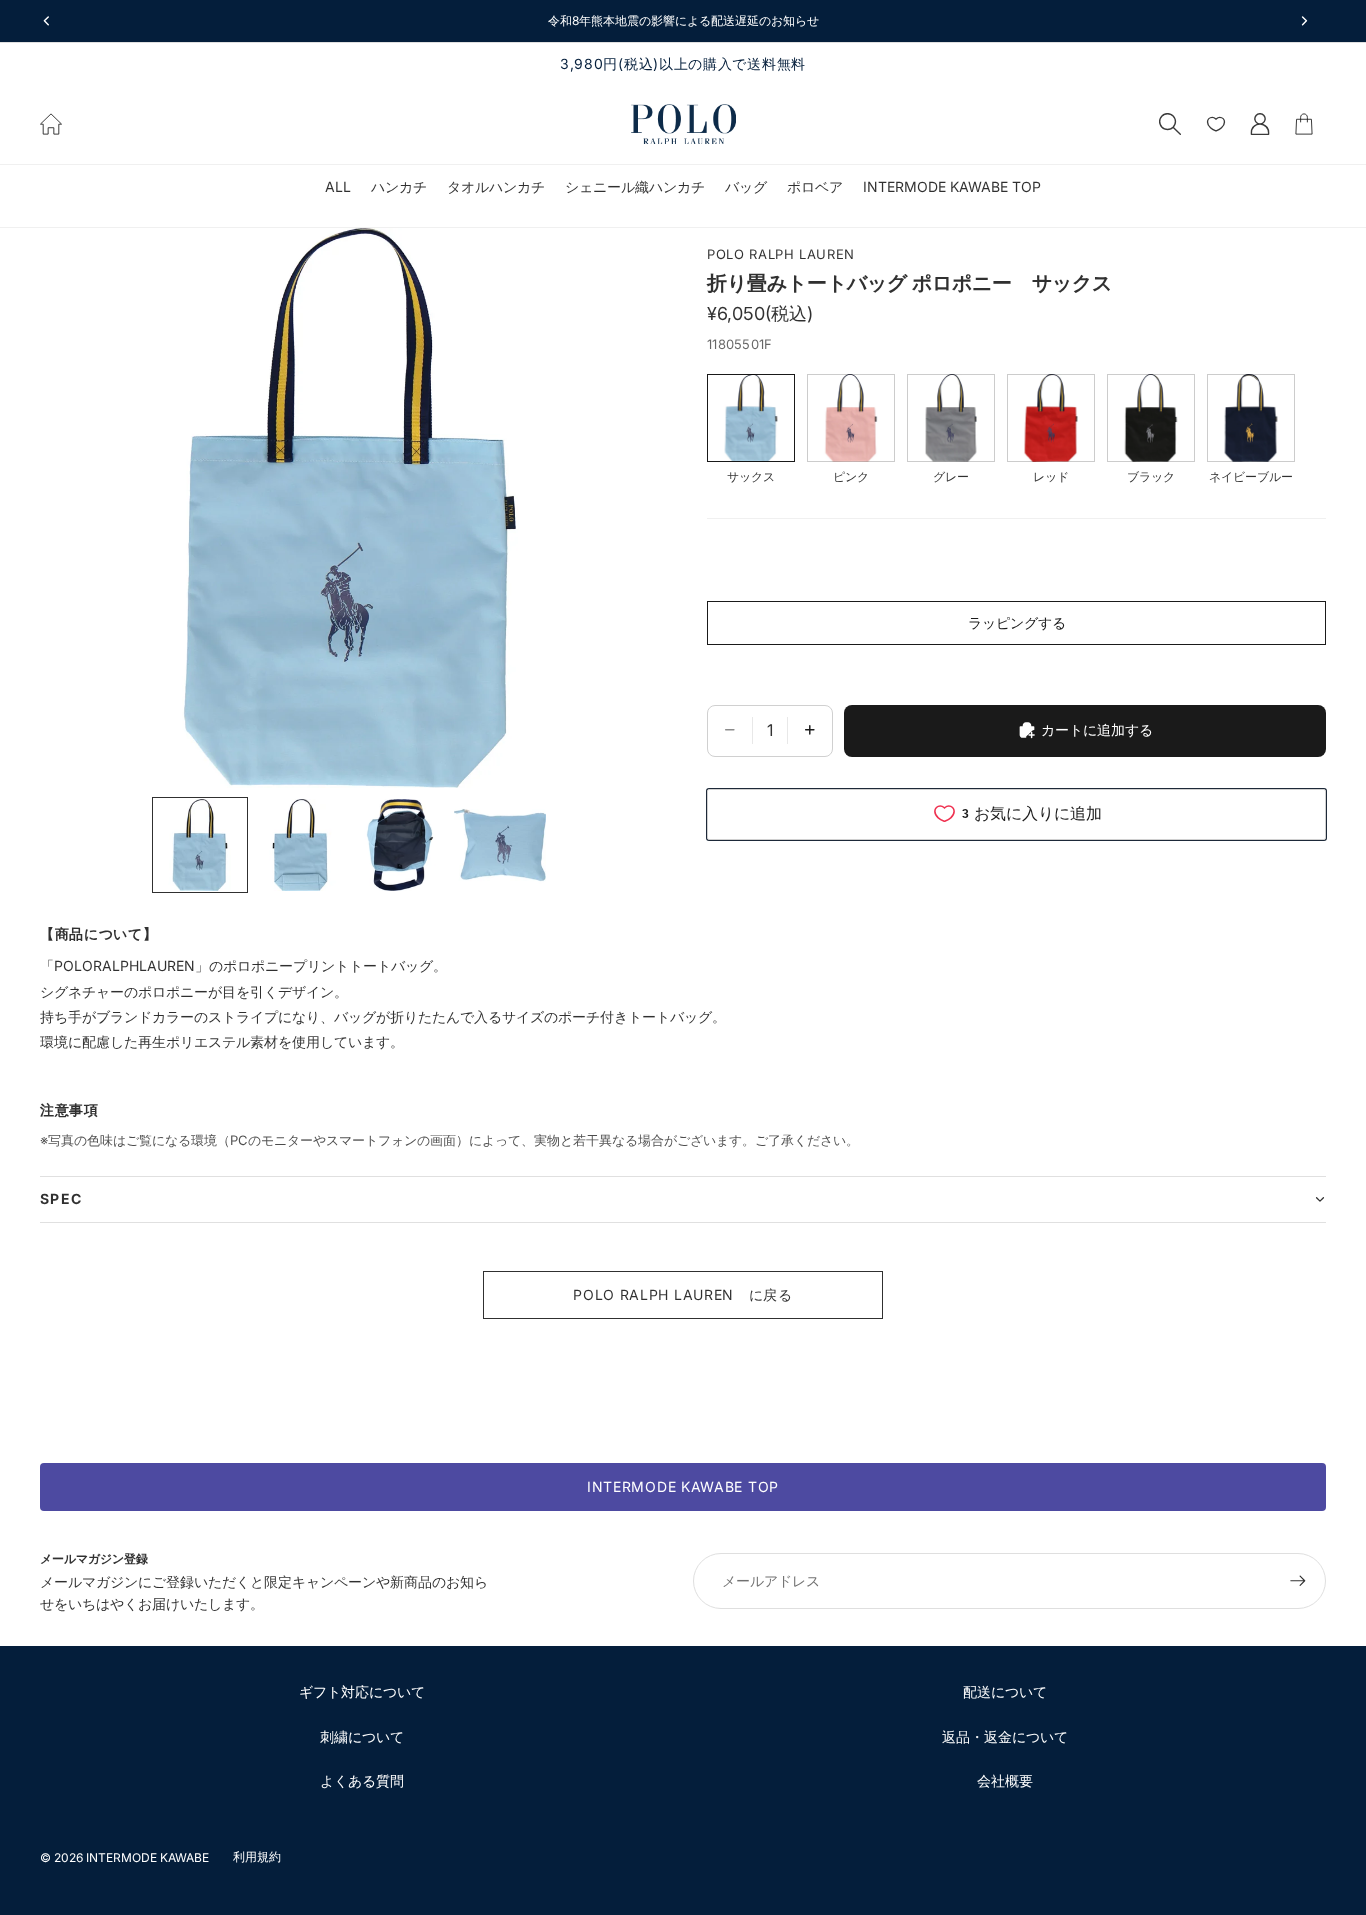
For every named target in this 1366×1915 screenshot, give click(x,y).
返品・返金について (1005, 1736)
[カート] (1304, 124)
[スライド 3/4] (400, 845)
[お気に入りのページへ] (1216, 124)
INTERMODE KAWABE (147, 1857)
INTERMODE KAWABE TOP (683, 1486)
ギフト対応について (362, 1691)
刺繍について (362, 1736)
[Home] (51, 124)
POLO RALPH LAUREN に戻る (683, 1294)
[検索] (1170, 124)
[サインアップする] (1298, 1581)
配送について (1005, 1691)
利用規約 (257, 1856)
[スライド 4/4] (500, 845)
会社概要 (1005, 1780)
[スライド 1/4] (200, 845)
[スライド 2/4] (300, 845)
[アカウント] (1260, 124)
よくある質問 (362, 1780)
